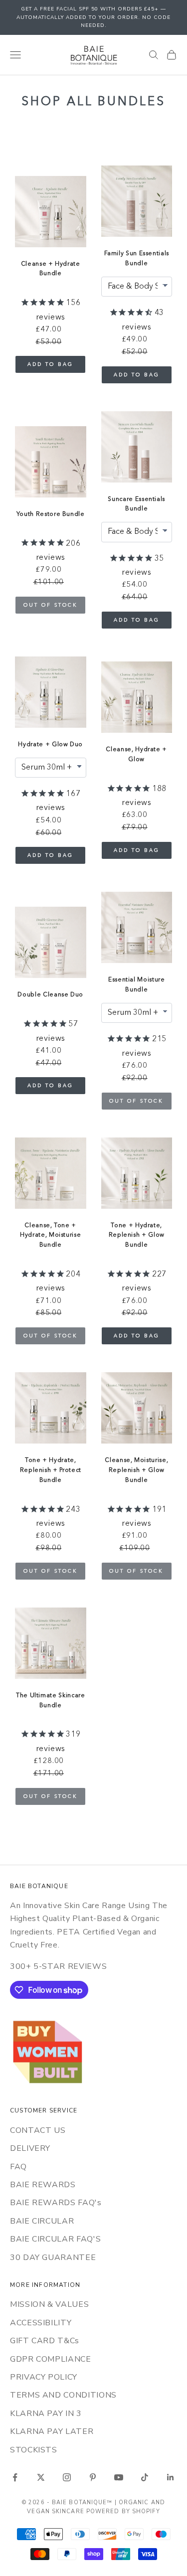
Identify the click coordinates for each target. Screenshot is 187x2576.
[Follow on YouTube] (119, 2477)
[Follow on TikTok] (145, 2477)
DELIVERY (30, 2148)
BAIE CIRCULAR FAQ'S (55, 2239)
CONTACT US (38, 2130)
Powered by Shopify (123, 2511)
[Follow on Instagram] (67, 2477)
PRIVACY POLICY (44, 2377)
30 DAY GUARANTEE (53, 2257)
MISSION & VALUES (49, 2304)
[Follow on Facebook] (15, 2477)
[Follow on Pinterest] (93, 2477)
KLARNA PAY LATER (52, 2431)
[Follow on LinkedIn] (171, 2477)
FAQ (18, 2167)
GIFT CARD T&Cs (45, 2341)
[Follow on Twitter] (41, 2477)
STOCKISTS (34, 2450)
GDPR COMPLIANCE (51, 2359)
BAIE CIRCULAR (42, 2221)
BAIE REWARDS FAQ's (56, 2203)
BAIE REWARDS (43, 2185)
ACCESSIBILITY (41, 2323)
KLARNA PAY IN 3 (46, 2414)
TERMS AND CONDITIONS (63, 2395)
